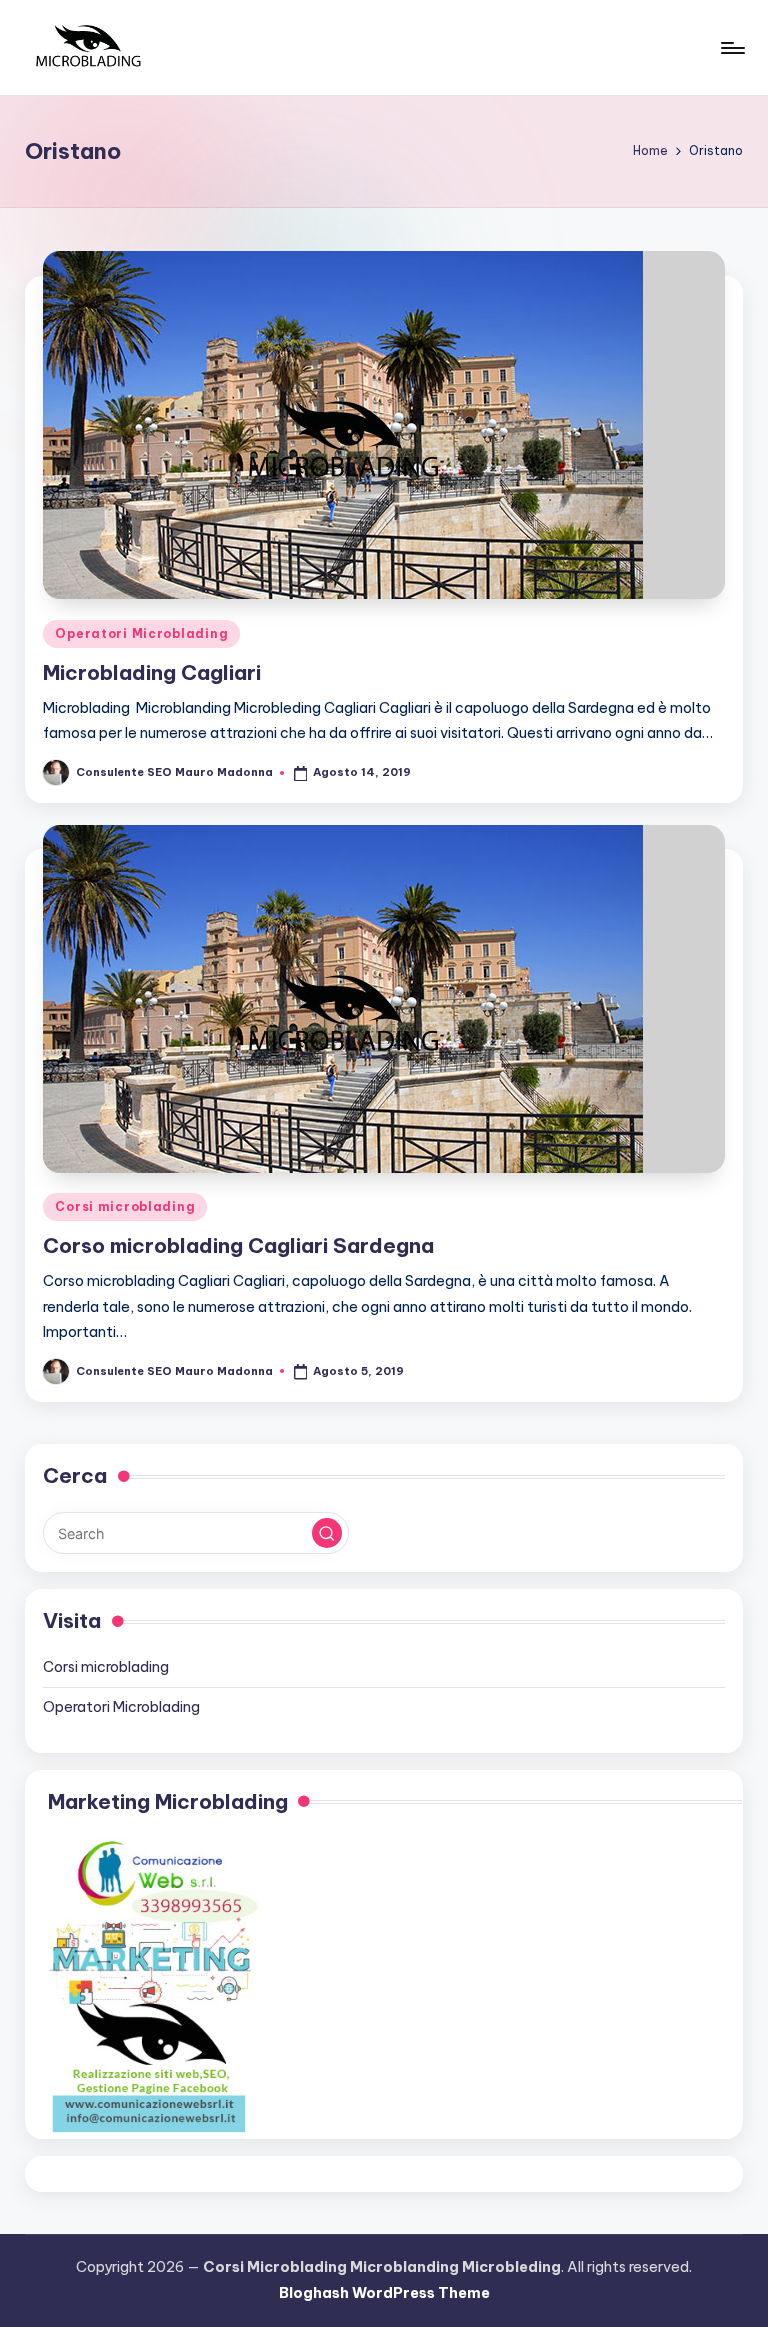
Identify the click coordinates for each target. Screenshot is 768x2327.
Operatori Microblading (141, 633)
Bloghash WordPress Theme (384, 2293)
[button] (327, 1533)
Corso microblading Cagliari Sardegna (238, 1245)
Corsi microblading (125, 1206)
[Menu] (731, 48)
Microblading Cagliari (152, 672)
